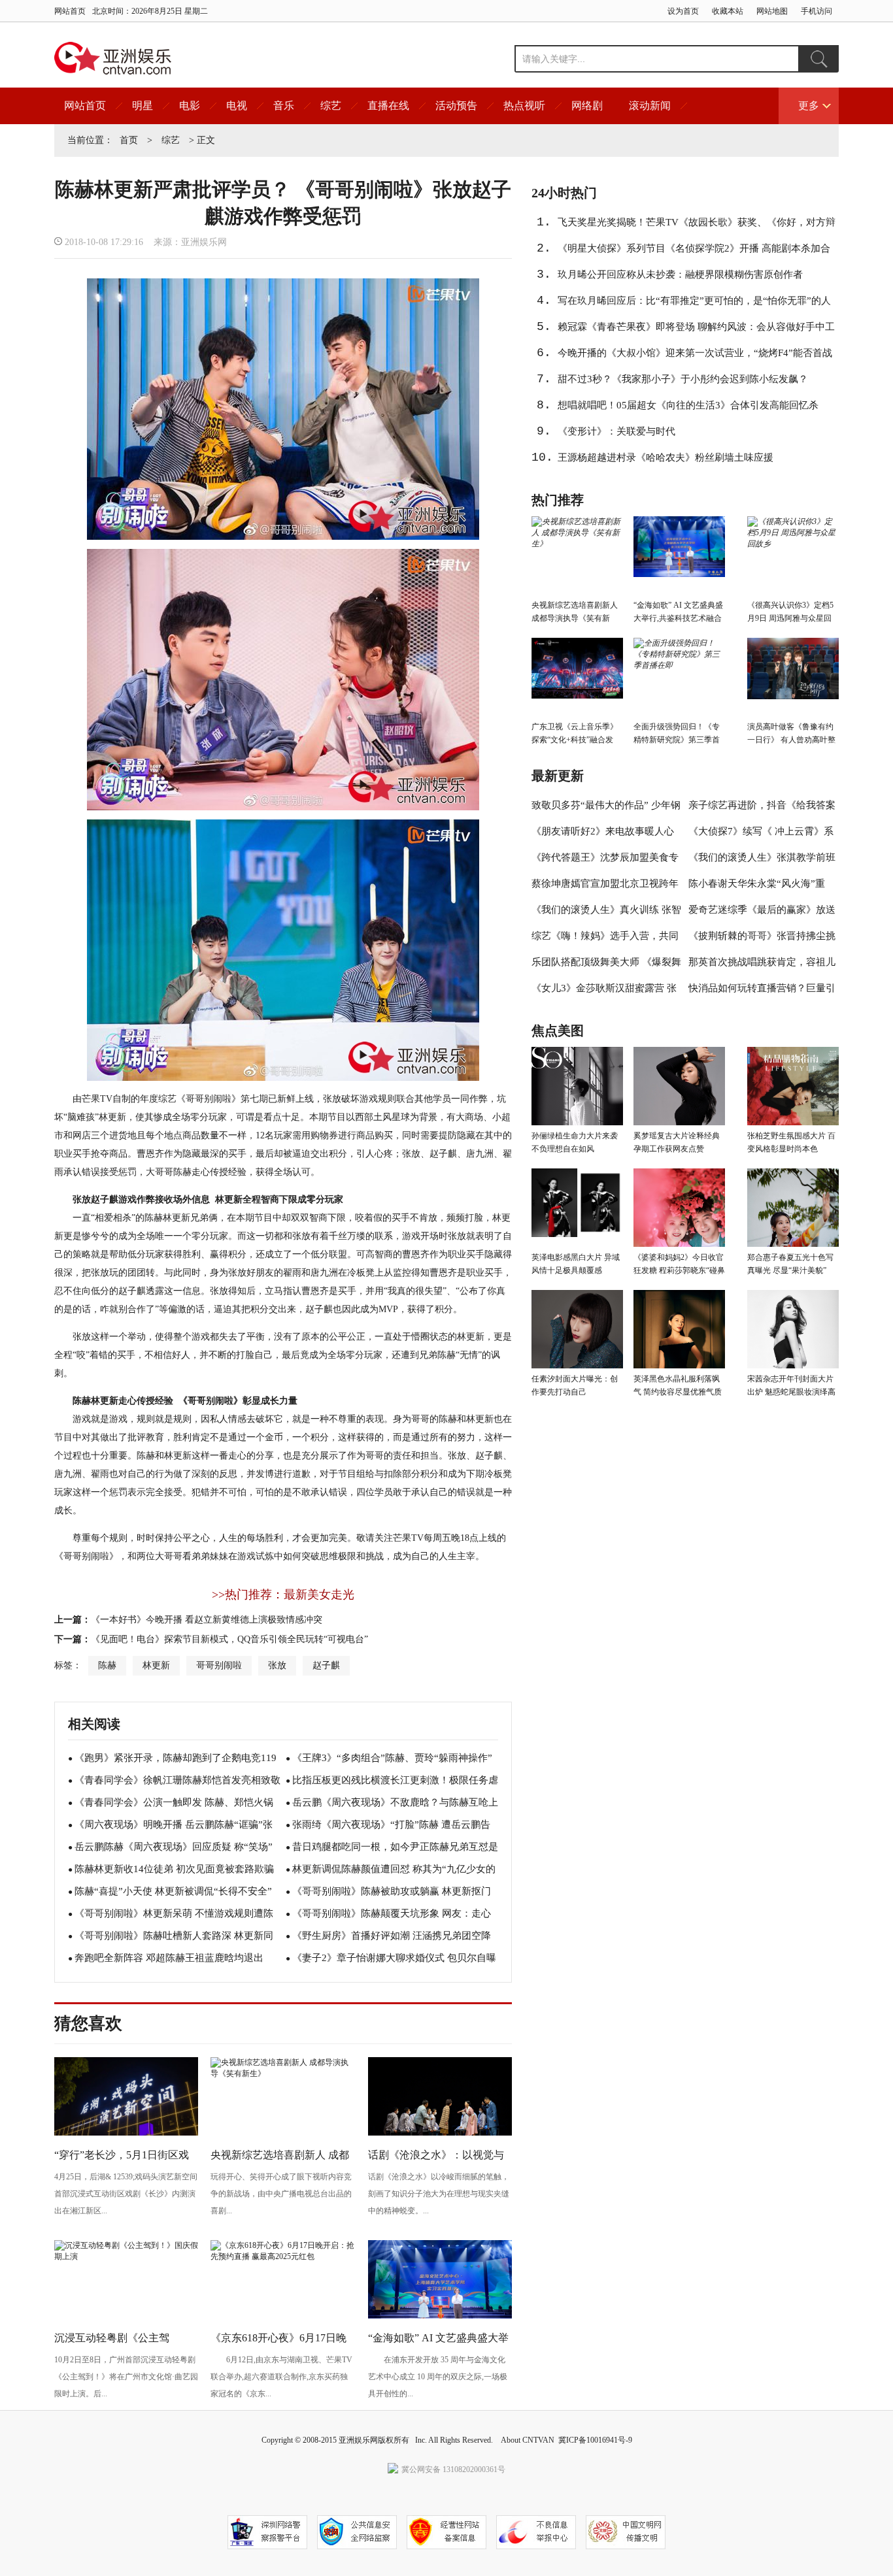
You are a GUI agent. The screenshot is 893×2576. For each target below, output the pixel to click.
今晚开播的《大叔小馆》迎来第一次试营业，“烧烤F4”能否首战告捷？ (695, 357)
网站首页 (70, 11)
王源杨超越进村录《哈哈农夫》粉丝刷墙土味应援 (666, 457)
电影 (190, 106)
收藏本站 (728, 11)
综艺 (331, 106)
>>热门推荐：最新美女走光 (283, 1594)
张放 (277, 1665)
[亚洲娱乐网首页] (113, 58)
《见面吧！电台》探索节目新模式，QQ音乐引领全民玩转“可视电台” (229, 1639)
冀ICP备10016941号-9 (595, 2440)
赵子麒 (326, 1665)
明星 (143, 106)
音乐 (284, 106)
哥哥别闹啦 (219, 1665)
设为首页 (683, 11)
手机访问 (817, 11)
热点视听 (524, 106)
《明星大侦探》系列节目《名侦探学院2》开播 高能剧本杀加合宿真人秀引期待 (694, 252)
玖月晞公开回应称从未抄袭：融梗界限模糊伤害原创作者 (680, 274)
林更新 (156, 1665)
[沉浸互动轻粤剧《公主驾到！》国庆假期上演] (126, 2256)
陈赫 (107, 1665)
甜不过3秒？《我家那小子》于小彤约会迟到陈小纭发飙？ (683, 379)
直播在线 (388, 106)
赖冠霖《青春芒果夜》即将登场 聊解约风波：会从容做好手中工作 (696, 331)
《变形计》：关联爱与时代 (616, 431)
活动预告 (456, 106)
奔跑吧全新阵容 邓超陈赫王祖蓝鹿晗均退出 (169, 1958)
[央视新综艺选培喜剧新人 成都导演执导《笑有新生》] (282, 2073)
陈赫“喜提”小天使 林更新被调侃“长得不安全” (173, 1891)
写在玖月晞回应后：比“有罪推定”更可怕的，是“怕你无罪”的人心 (694, 305)
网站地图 (772, 11)
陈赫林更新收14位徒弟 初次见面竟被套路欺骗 (174, 1869)
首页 (129, 140)
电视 (237, 106)
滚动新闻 (650, 106)
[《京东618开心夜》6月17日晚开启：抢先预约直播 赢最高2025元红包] (282, 2256)
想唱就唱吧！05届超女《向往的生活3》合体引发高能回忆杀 (688, 405)
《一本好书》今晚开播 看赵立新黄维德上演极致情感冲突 (207, 1620)
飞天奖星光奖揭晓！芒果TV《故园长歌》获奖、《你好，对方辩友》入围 (697, 226)
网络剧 (587, 106)
